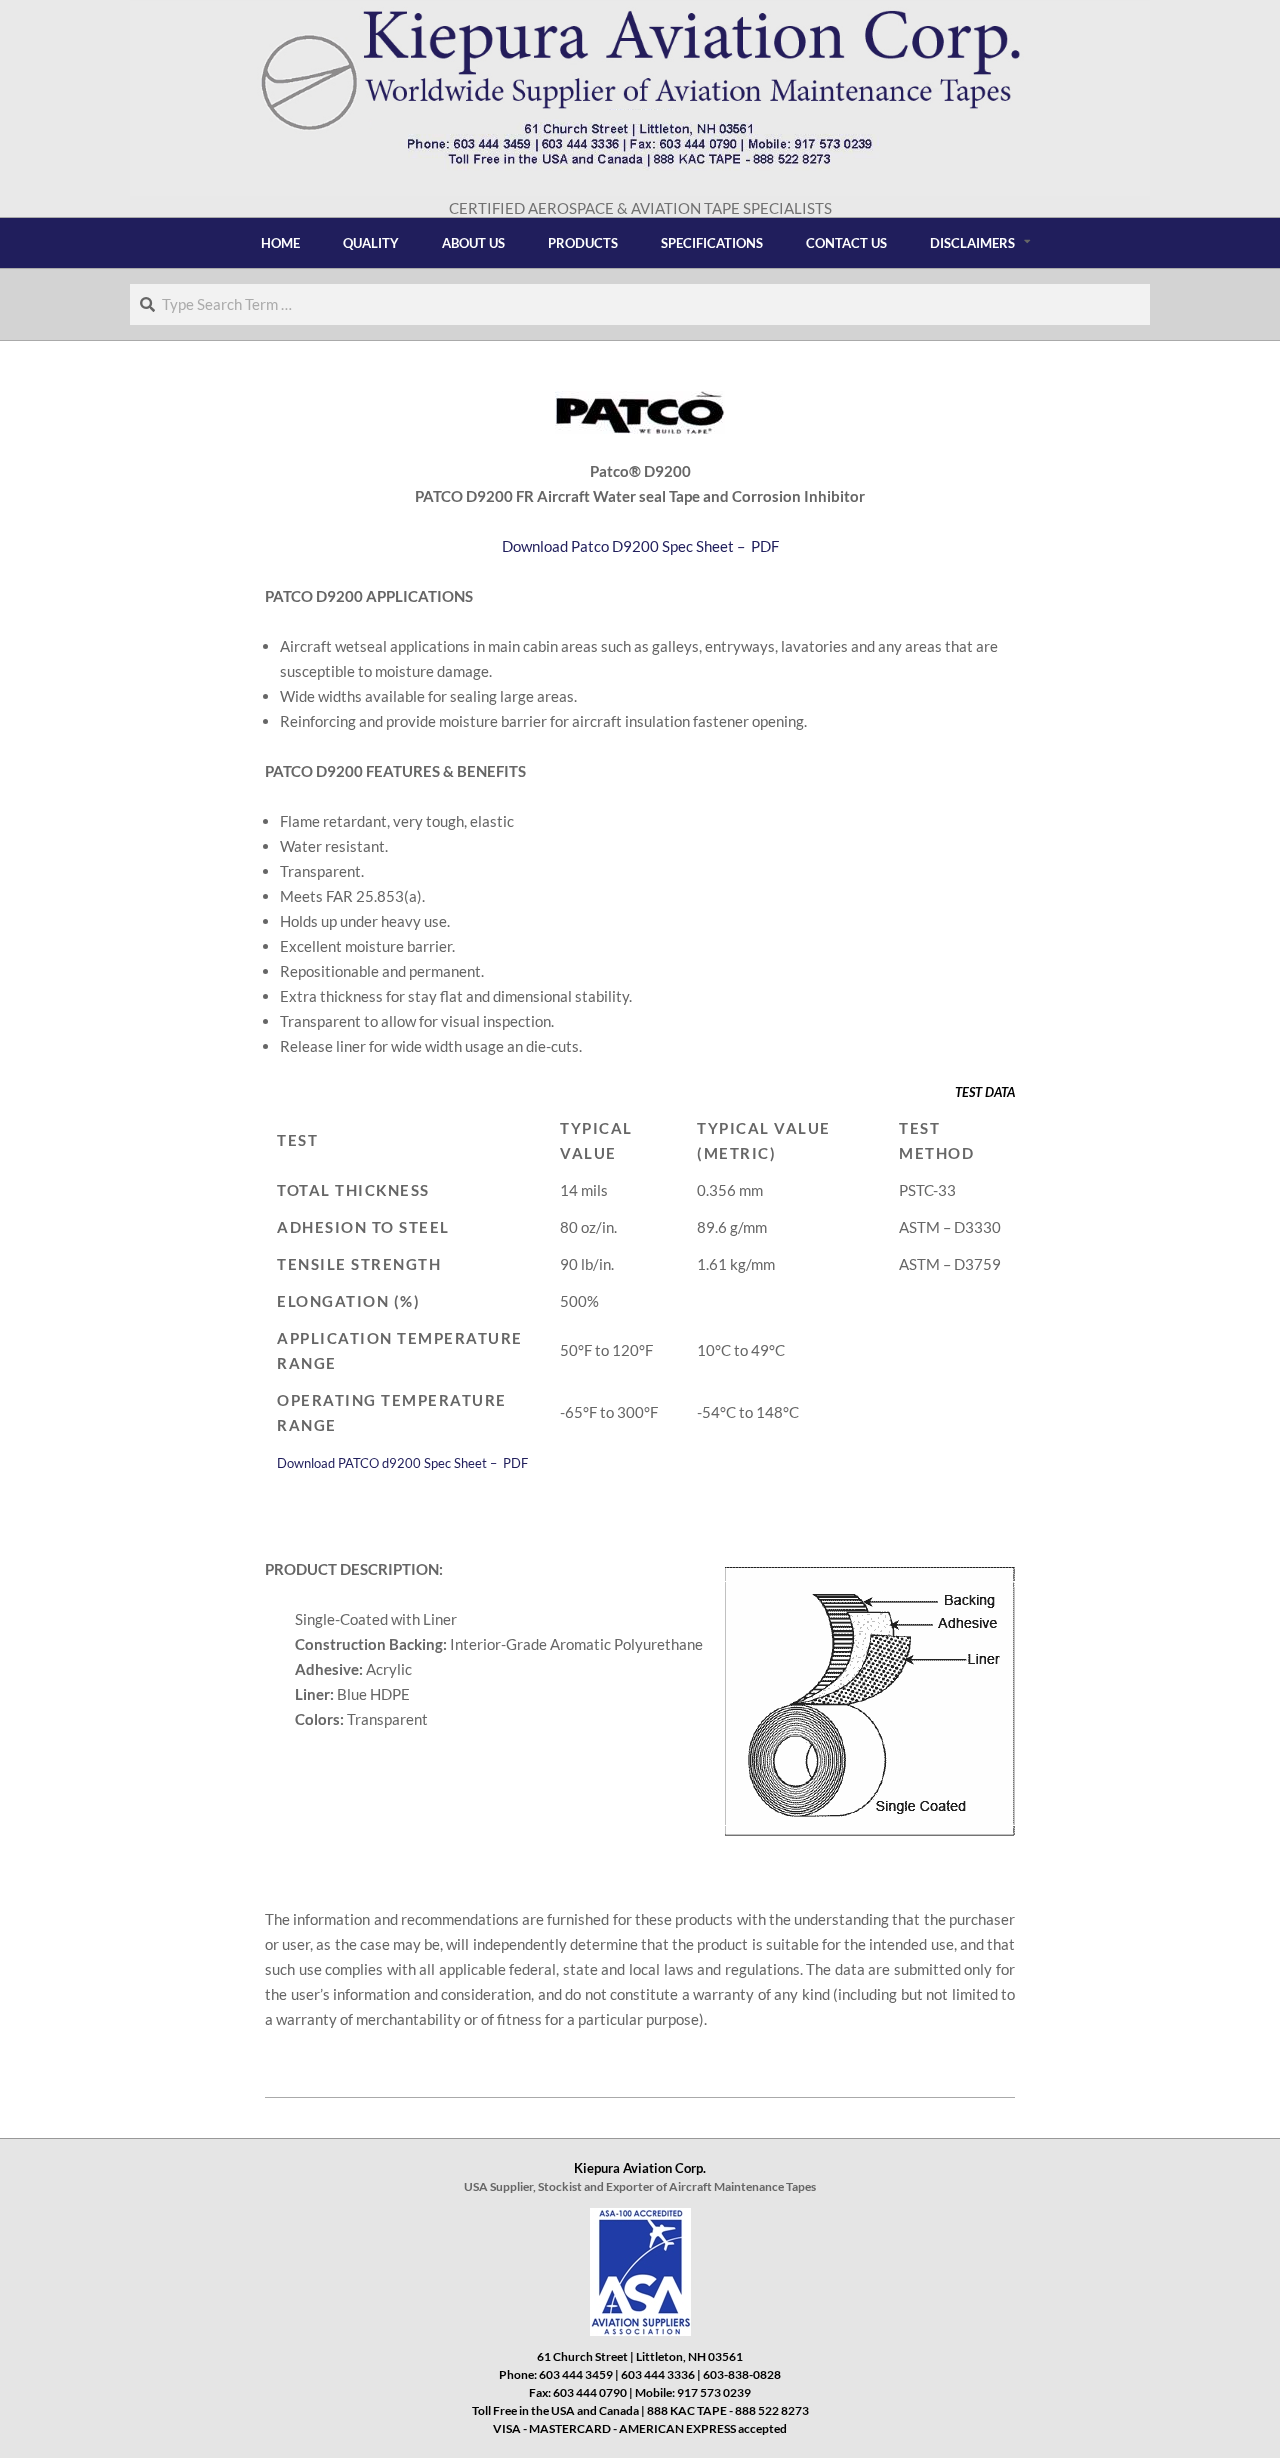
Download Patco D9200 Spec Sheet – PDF (640, 546)
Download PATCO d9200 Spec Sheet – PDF (402, 1463)
